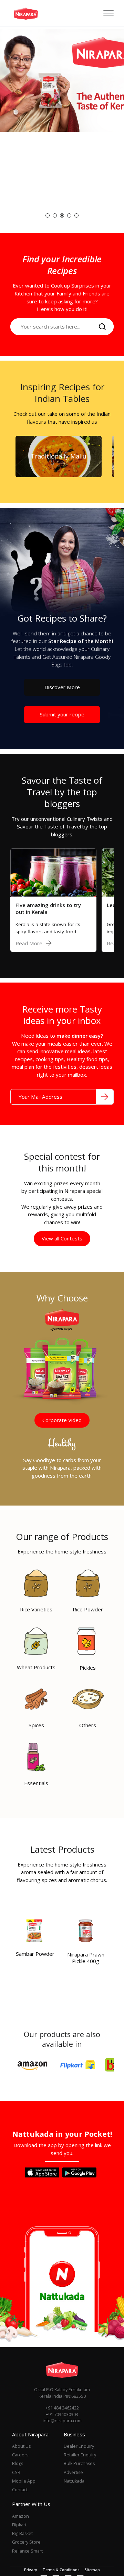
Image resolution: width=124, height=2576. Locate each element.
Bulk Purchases (79, 2463)
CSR (16, 2472)
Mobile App (24, 2481)
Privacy (31, 2570)
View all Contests (62, 1238)
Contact (20, 2490)
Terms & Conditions (61, 2570)
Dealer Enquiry (79, 2446)
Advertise (73, 2472)
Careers (20, 2455)
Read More (29, 943)
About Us (21, 2446)
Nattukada (74, 2481)
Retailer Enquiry (80, 2455)
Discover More (62, 687)
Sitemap (92, 2570)
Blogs (18, 2463)
